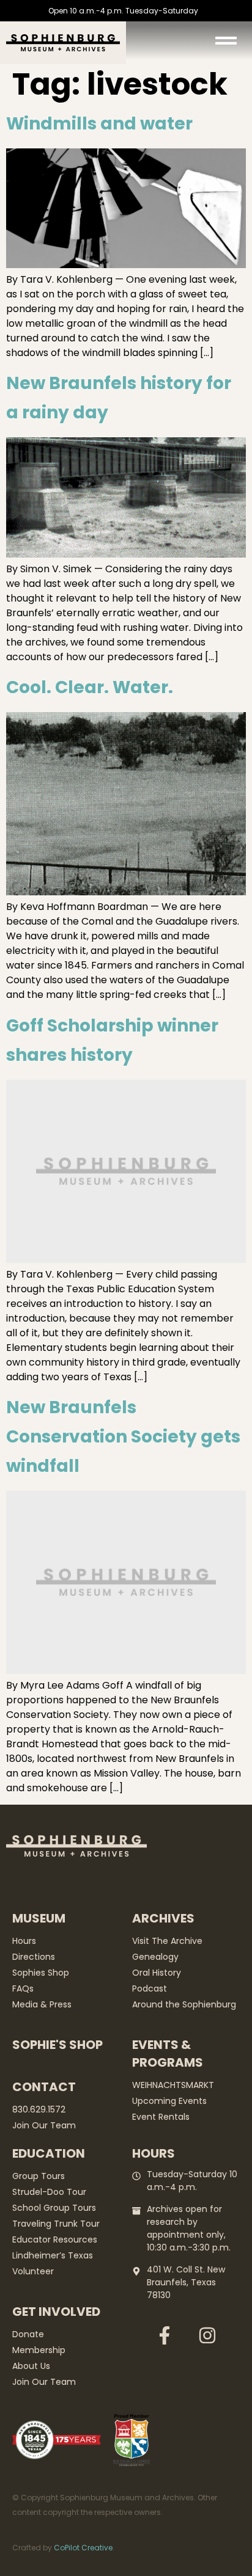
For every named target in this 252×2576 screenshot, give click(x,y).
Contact (44, 2087)
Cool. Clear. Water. (90, 687)
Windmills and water (99, 124)
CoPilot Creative (83, 2548)
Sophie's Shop (57, 2045)
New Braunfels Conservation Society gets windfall (123, 1437)
